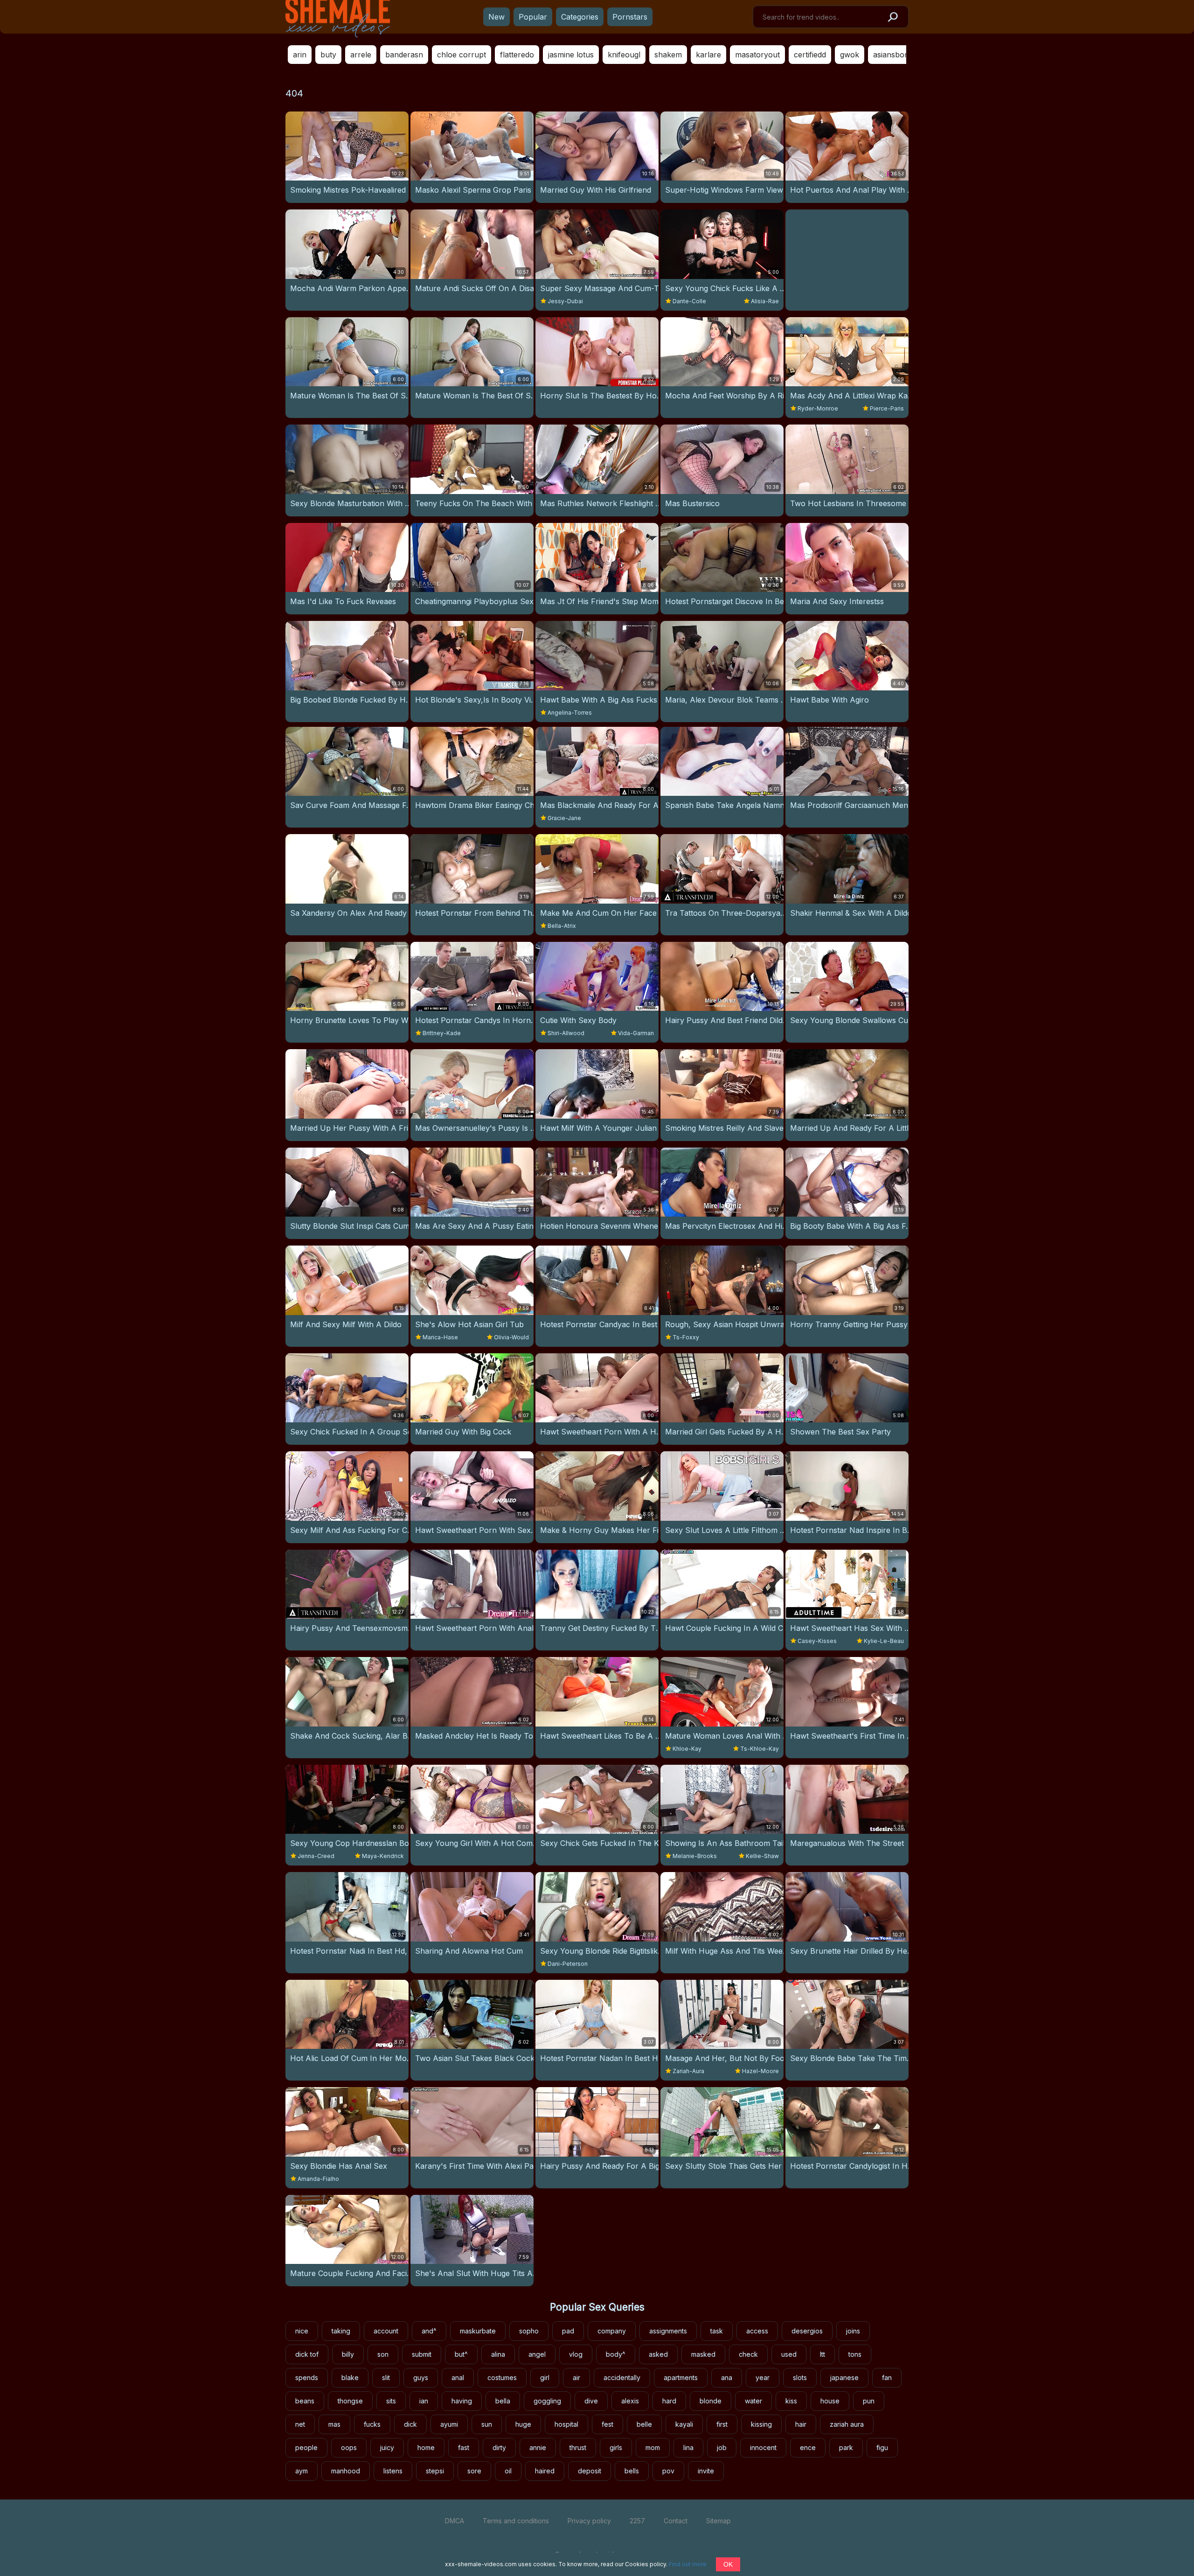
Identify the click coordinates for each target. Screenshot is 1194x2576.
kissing (761, 2424)
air (576, 2378)
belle (644, 2424)
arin (300, 55)
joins (853, 2331)
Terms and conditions (516, 2521)
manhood (346, 2471)
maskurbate (478, 2331)
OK (728, 2564)
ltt (823, 2354)
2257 (637, 2521)
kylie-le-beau (884, 1641)
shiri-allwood (566, 1033)
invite (706, 2471)
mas (334, 2424)
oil (508, 2471)
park (846, 2447)
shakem (668, 55)
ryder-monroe (818, 408)
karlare (708, 55)
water (753, 2401)
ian (424, 2401)
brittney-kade (442, 1033)
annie (538, 2447)
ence (808, 2447)
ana (727, 2378)
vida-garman (636, 1033)
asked (658, 2354)
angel (537, 2354)
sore (474, 2471)
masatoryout (757, 55)
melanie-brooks (695, 1856)
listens (393, 2471)
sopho (529, 2331)
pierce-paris (887, 408)
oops (349, 2447)
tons (855, 2354)
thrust (578, 2447)
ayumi (449, 2424)
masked (703, 2354)
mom (653, 2447)
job (722, 2447)
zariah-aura (688, 2071)
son (383, 2354)
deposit (590, 2471)
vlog (576, 2354)
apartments (681, 2378)
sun (487, 2424)
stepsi (435, 2471)
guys (421, 2378)
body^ (616, 2354)
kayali (684, 2424)
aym (302, 2471)
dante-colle (689, 301)
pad (568, 2331)
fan (887, 2378)
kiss (791, 2401)
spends (307, 2378)
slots (800, 2378)
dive (591, 2401)
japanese (844, 2378)
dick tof (307, 2354)
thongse (350, 2401)
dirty (499, 2447)
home (426, 2447)
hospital (566, 2424)
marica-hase (440, 1337)
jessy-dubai (565, 301)
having (462, 2401)
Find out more (688, 2564)
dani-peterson (568, 1964)
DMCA (455, 2521)
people (306, 2447)
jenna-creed (316, 1856)
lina (688, 2447)
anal (458, 2378)
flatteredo (517, 55)
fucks (372, 2424)
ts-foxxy (686, 1337)
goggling (547, 2401)
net (300, 2424)
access (757, 2331)
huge (523, 2424)
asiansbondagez (902, 55)
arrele (361, 55)
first (722, 2424)
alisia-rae (765, 301)
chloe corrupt (462, 55)
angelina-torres (570, 713)
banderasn (404, 55)
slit (386, 2378)
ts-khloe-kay (760, 1749)
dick (410, 2424)
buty (328, 55)
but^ (461, 2354)
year (763, 2378)
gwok (850, 55)
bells (632, 2471)
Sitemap (718, 2521)
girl (545, 2378)
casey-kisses (817, 1641)
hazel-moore (760, 2071)
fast (464, 2447)
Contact (676, 2521)
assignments (668, 2331)
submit (422, 2354)
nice (302, 2331)
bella (503, 2401)
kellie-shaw (762, 1856)
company (612, 2331)
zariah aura (847, 2424)
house (830, 2401)
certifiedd (810, 55)
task (717, 2331)
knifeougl (624, 55)
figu (882, 2447)
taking (341, 2331)
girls (616, 2447)
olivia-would (511, 1337)
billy (348, 2354)
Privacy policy (589, 2521)
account (386, 2331)
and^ (429, 2331)
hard (669, 2401)
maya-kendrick (383, 1856)
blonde (711, 2401)
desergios (807, 2331)
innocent (763, 2447)
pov (668, 2471)
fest (607, 2424)
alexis (630, 2401)
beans (305, 2401)
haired (545, 2471)
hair (801, 2424)
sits (391, 2401)
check (748, 2354)
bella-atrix (562, 926)
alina (498, 2354)
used (789, 2354)
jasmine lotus (571, 55)
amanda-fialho (318, 2179)
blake (350, 2378)
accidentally (622, 2378)
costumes (502, 2378)
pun (869, 2401)
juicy (387, 2447)
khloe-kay (687, 1749)
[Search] (892, 17)
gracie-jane (564, 818)
